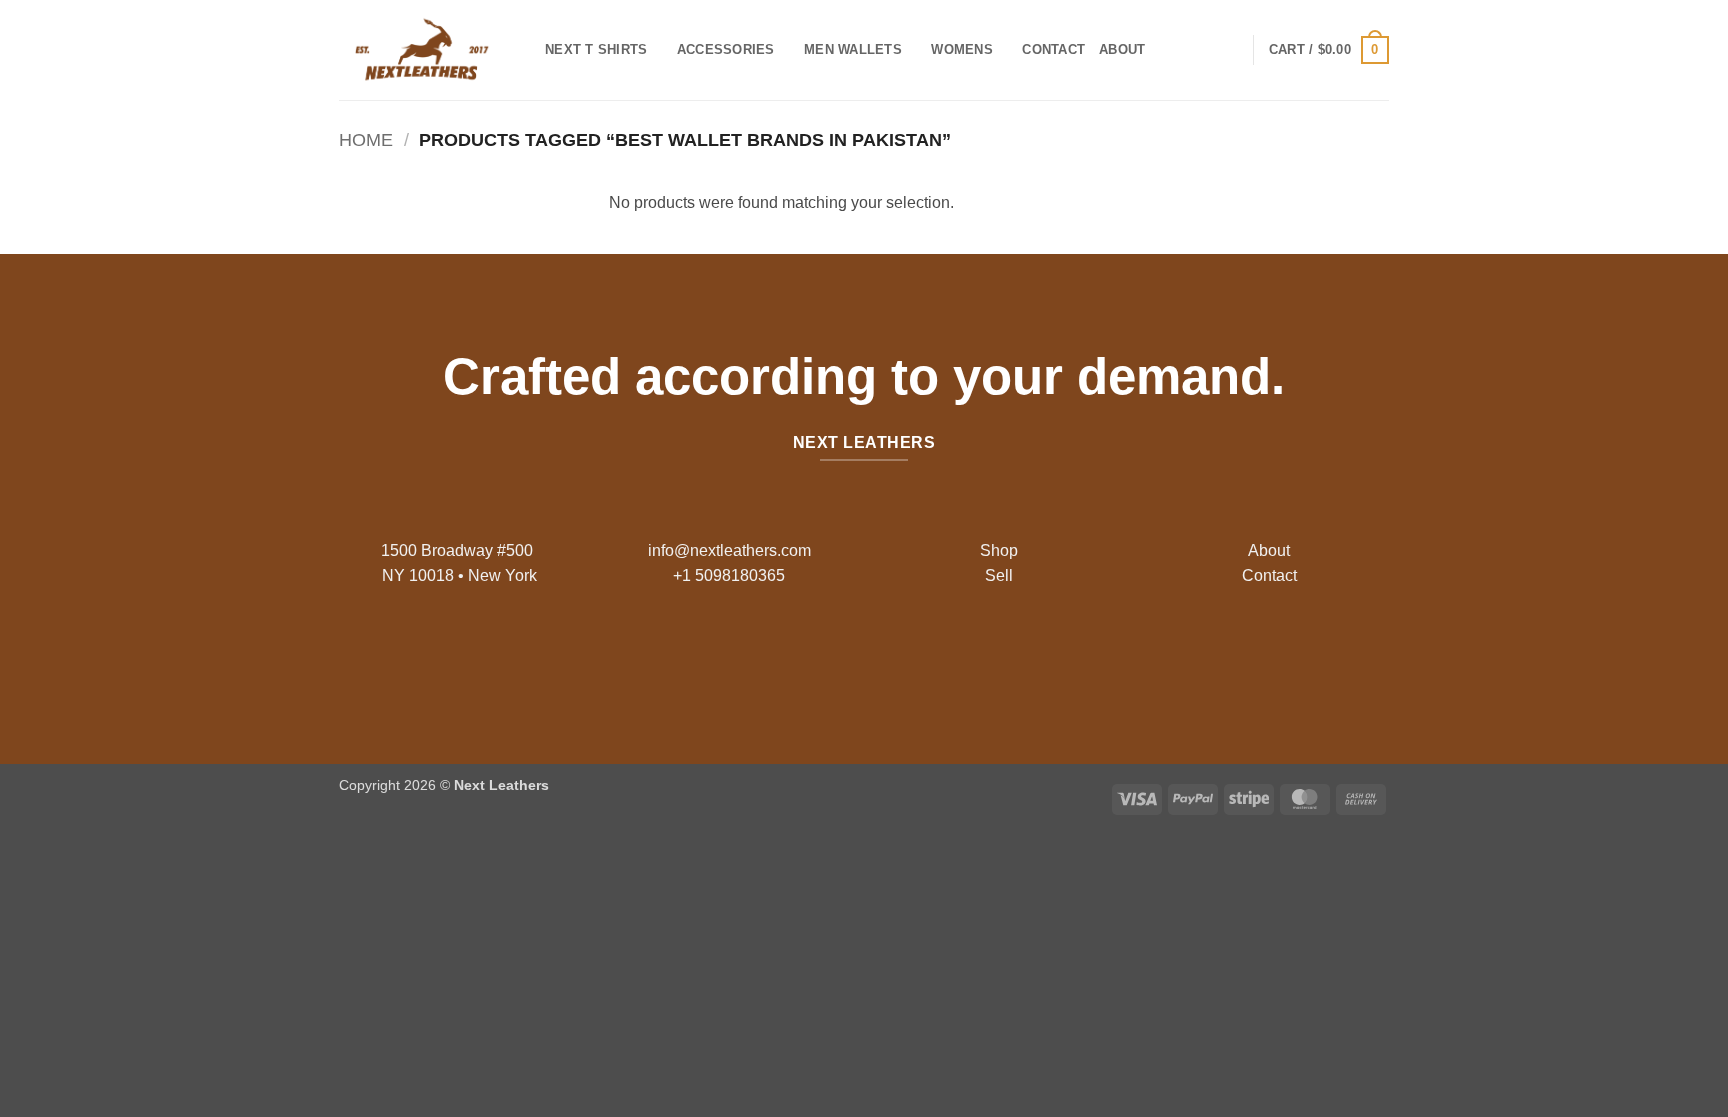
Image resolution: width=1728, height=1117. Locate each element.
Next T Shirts (596, 49)
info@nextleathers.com (729, 550)
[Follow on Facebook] (816, 656)
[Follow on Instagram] (848, 656)
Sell (999, 575)
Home (366, 139)
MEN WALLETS (853, 49)
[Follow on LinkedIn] (911, 656)
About (1122, 49)
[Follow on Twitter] (879, 656)
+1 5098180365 (729, 575)
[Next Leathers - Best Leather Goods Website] (427, 50)
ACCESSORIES (726, 49)
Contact (1053, 49)
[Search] (1166, 50)
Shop (999, 550)
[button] (1329, 50)
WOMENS (962, 49)
